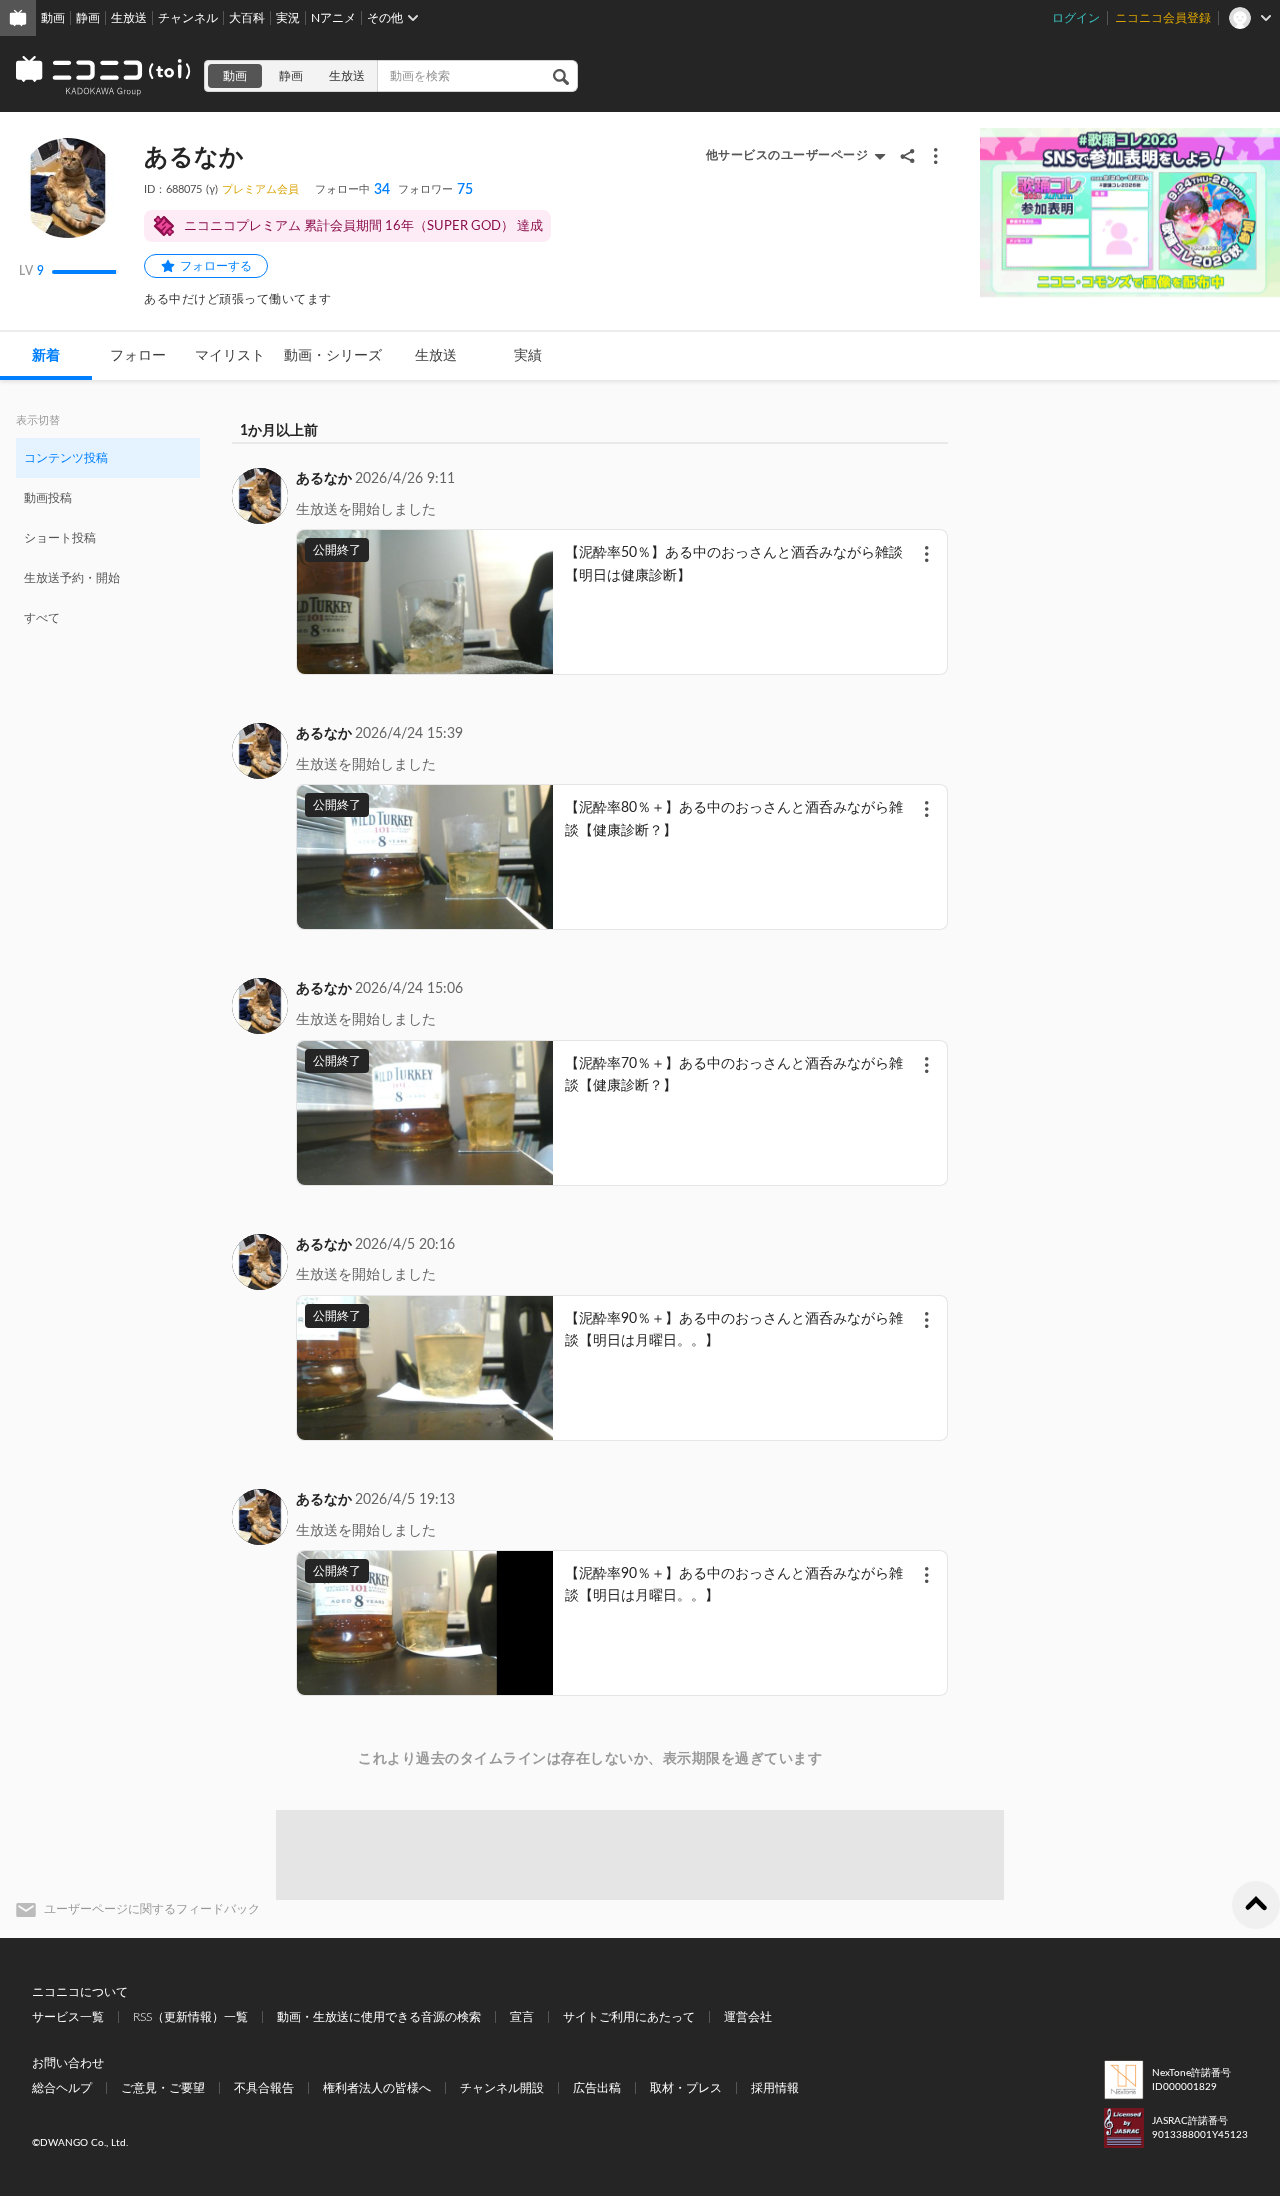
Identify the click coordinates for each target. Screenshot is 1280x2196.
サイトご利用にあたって (629, 2017)
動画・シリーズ (333, 356)
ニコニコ (104, 76)
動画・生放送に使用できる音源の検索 (379, 2017)
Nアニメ (333, 18)
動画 (53, 18)
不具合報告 (264, 2088)
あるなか (324, 479)
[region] (108, 537)
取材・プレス (686, 2088)
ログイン (1076, 18)
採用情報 (775, 2088)
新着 (46, 356)
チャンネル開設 (502, 2088)
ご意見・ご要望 (163, 2088)
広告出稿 (597, 2088)
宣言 (522, 2017)
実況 (288, 18)
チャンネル (188, 18)
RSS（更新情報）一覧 (190, 2017)
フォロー (138, 356)
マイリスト (230, 356)
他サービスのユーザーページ (787, 155)
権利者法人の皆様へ (377, 2088)
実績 (528, 356)
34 (352, 190)
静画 (88, 18)
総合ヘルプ (62, 2088)
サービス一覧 (68, 2017)
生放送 (129, 18)
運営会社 (748, 2017)
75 (435, 190)
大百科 (247, 18)
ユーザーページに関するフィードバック (152, 1909)
